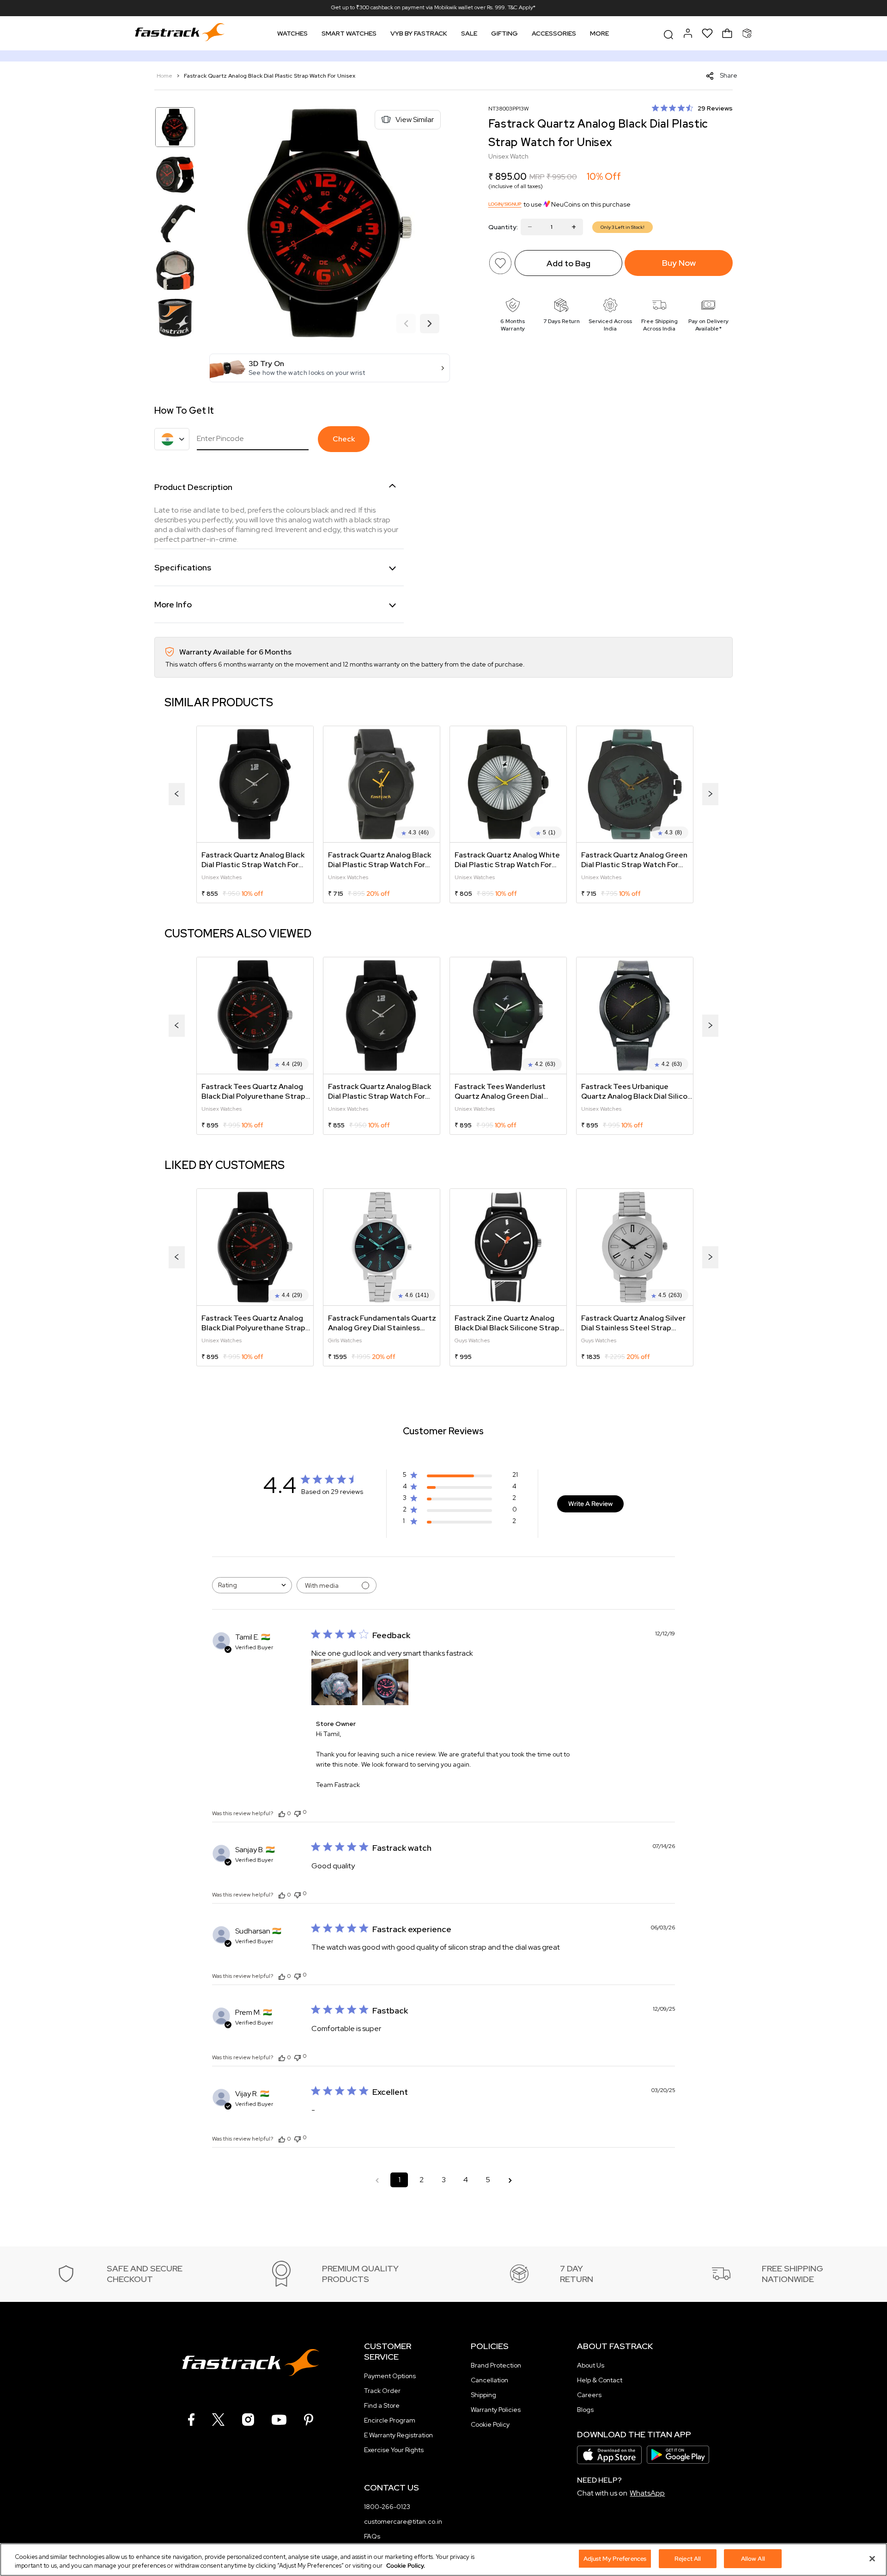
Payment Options (390, 2376)
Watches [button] (292, 33)
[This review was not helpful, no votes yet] (298, 1813)
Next (430, 324)
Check (344, 439)
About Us (591, 2365)
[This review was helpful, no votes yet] (282, 1813)
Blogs (585, 2410)
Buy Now (679, 263)
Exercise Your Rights (394, 2450)
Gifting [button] (504, 33)
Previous (406, 324)
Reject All (688, 2559)
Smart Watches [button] (349, 33)
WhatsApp (647, 2493)
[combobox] (252, 1585)
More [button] (599, 33)
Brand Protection (496, 2365)
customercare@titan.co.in (403, 2521)
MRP (537, 177)
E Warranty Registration (398, 2435)
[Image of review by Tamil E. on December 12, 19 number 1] (334, 1682)
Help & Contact (600, 2380)
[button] (330, 368)
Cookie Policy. (406, 2566)
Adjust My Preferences (615, 2559)
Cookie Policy (490, 2424)
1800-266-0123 (387, 2507)
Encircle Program (390, 2420)
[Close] (872, 2558)
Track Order (382, 2391)
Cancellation (489, 2380)
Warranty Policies (496, 2410)
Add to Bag (568, 263)
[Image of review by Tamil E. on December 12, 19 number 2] (385, 1682)
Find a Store (382, 2405)
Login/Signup (505, 204)
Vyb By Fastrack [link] (419, 33)
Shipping (483, 2395)
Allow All (753, 2559)
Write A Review (590, 1504)
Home (165, 76)
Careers (589, 2395)
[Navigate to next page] (510, 2180)
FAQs (372, 2536)
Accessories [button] (554, 33)
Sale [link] (469, 33)
